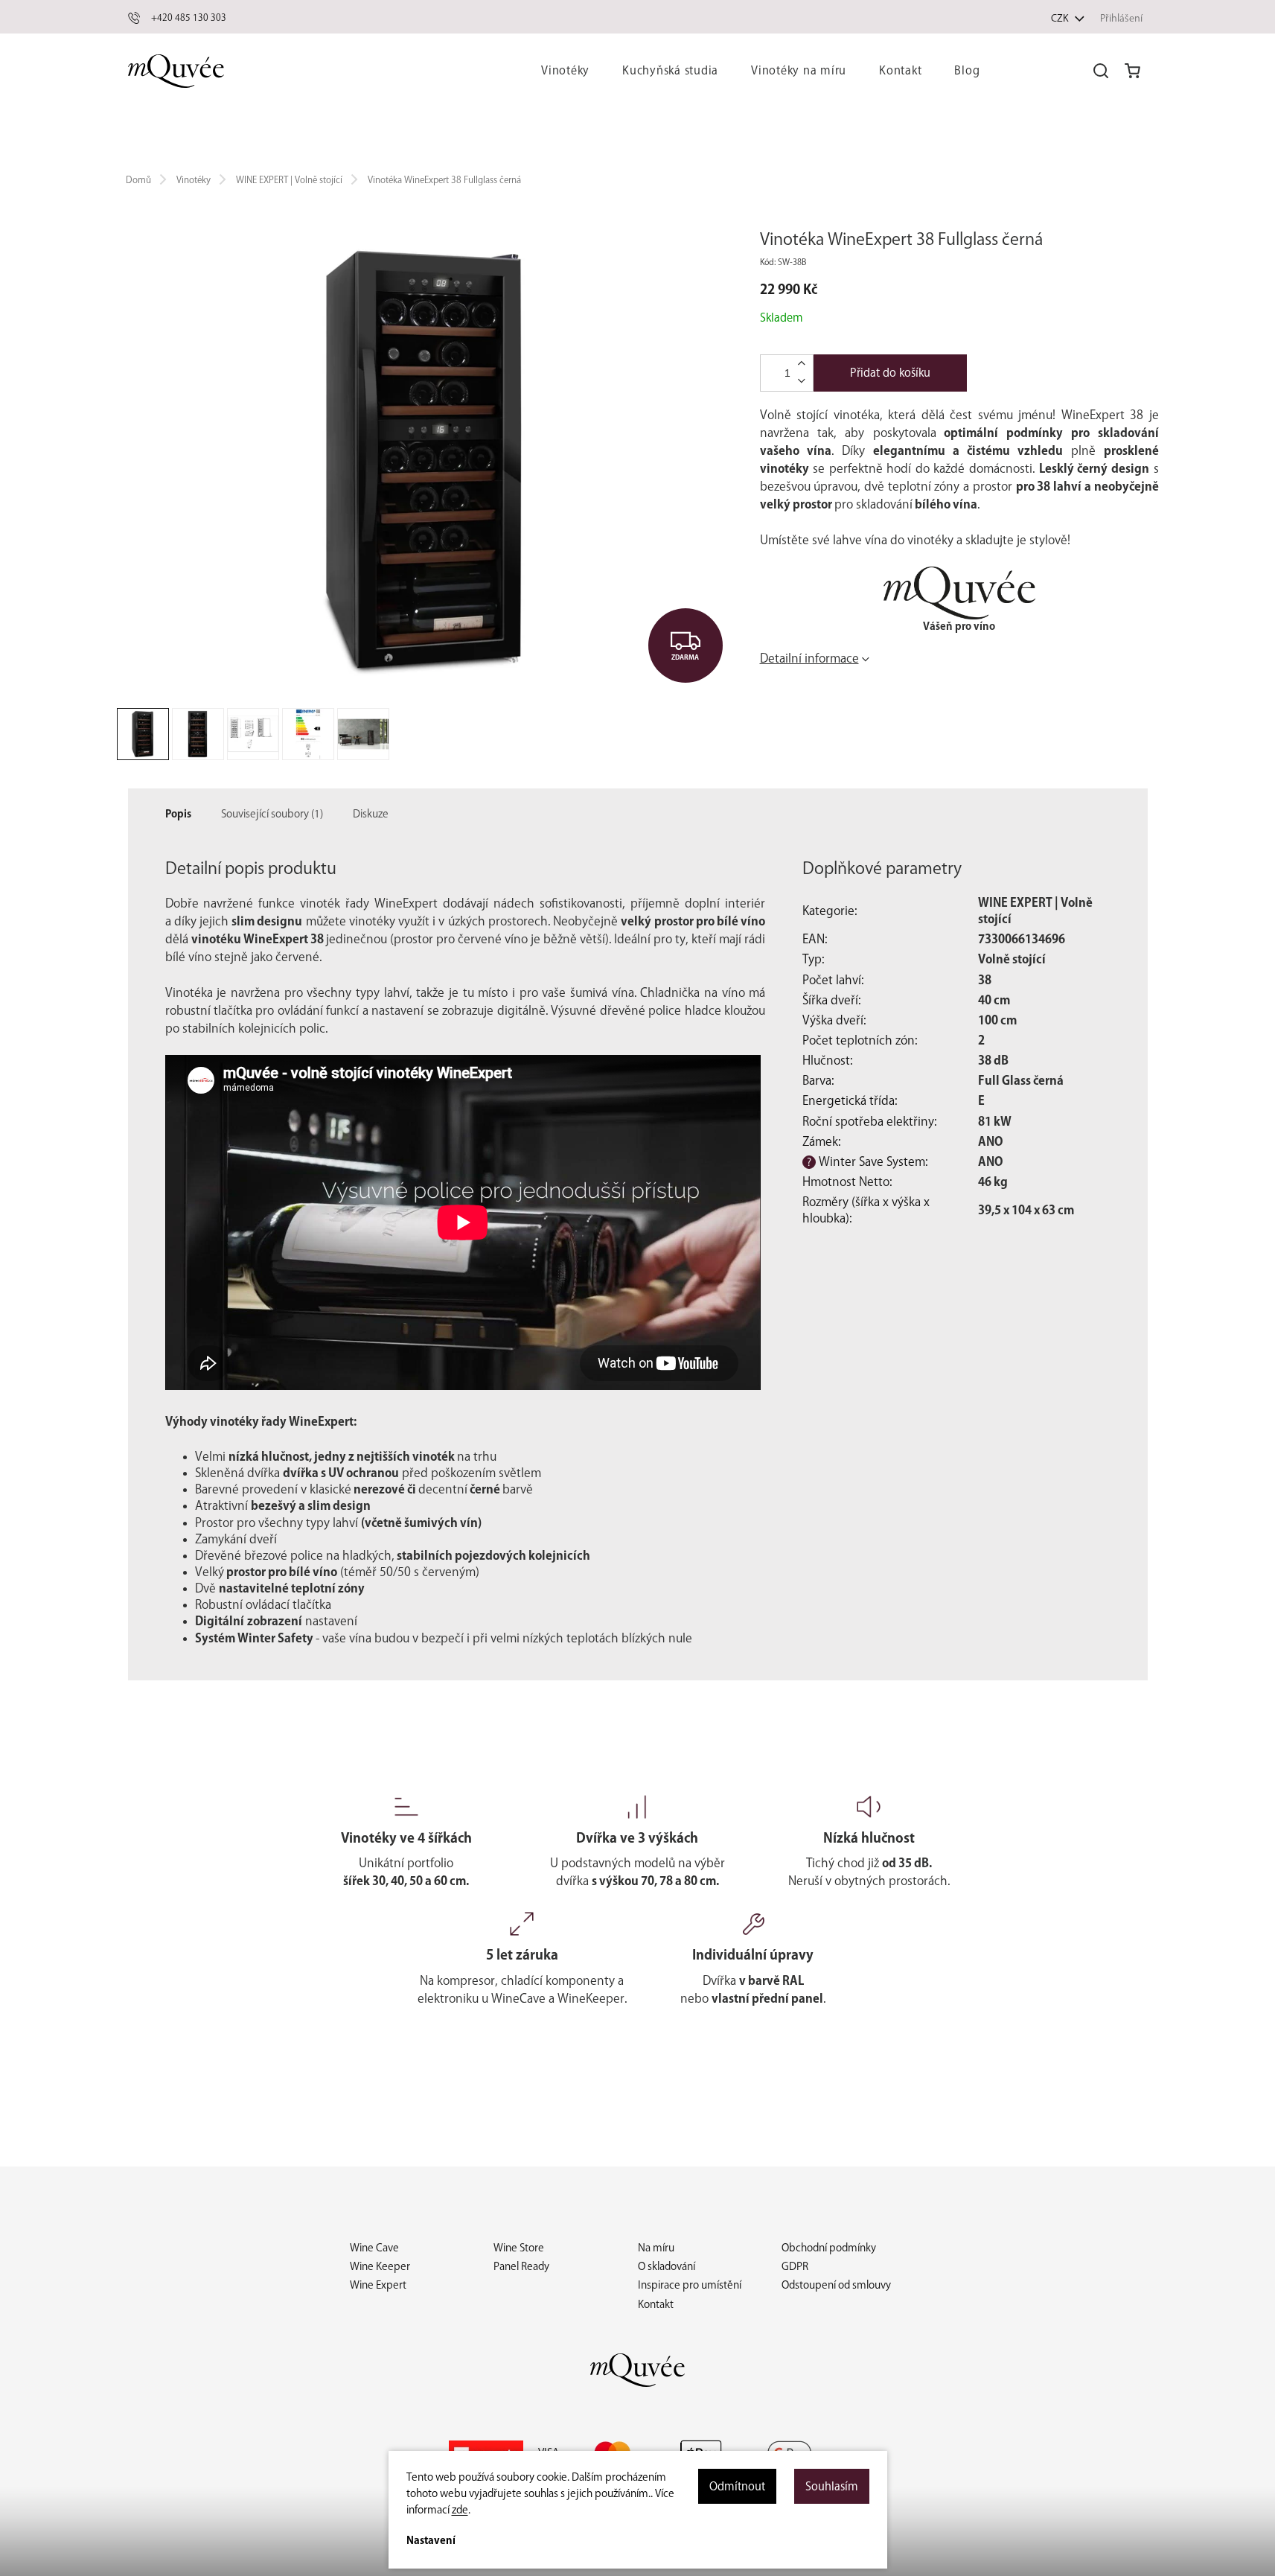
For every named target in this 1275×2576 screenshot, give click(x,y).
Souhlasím (832, 2486)
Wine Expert (378, 2285)
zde (460, 2510)
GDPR (795, 2266)
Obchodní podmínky (829, 2248)
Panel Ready (521, 2266)
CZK (1061, 18)
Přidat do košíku (890, 373)
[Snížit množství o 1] (802, 381)
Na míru (656, 2248)
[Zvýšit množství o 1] (802, 364)
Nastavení (431, 2540)
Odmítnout (737, 2486)
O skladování (667, 2266)
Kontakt (656, 2304)
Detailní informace (809, 658)
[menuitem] (565, 71)
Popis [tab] (178, 814)
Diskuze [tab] (371, 814)
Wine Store (519, 2248)
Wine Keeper (380, 2266)
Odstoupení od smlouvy (836, 2285)
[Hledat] (1101, 71)
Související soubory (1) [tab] (272, 814)
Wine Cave (374, 2248)
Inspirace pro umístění (690, 2285)
